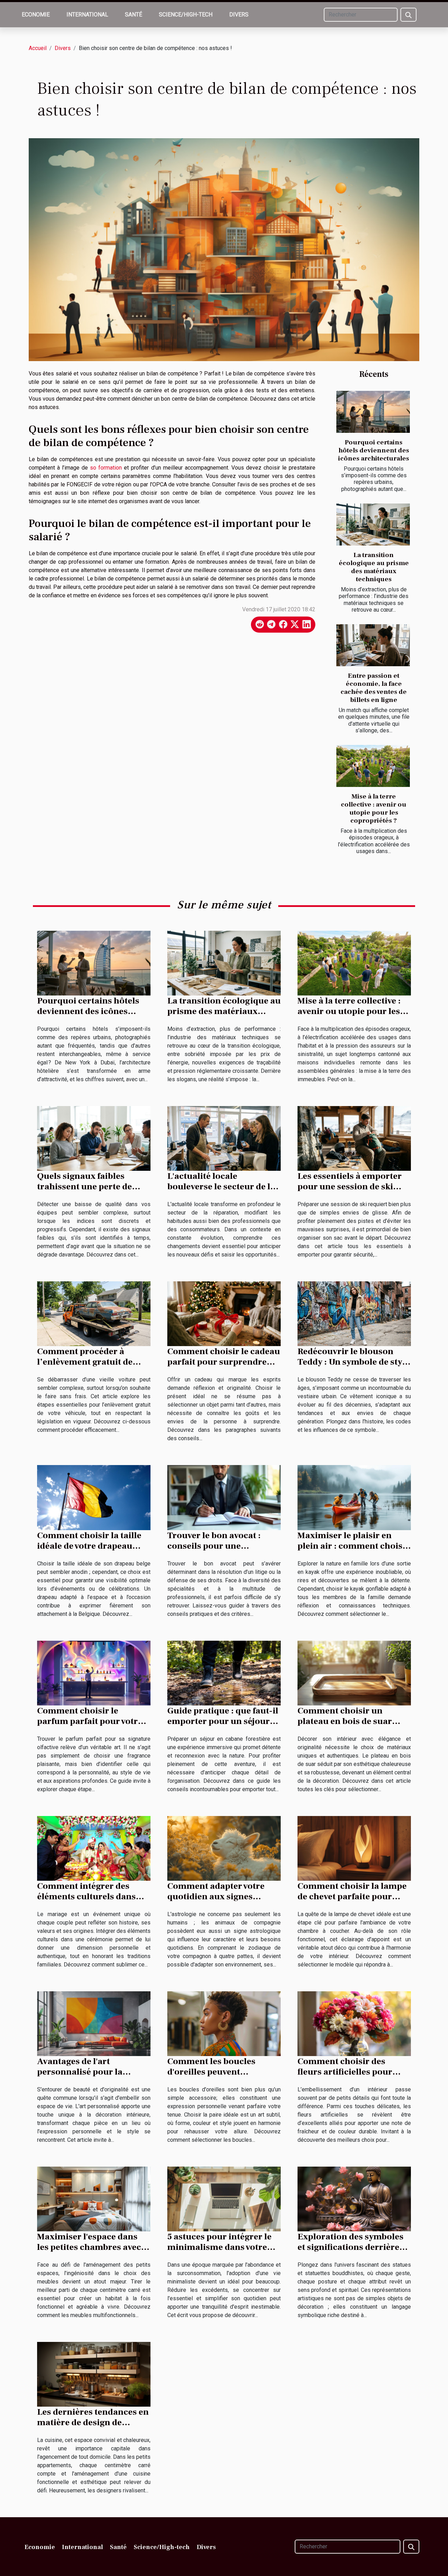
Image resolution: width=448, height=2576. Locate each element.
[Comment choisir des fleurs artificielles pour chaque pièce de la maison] (354, 2023)
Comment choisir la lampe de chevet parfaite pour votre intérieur (352, 1896)
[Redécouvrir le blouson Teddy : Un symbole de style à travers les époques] (354, 1313)
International (87, 15)
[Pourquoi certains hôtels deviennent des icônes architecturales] (373, 412)
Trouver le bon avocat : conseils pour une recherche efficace (214, 1546)
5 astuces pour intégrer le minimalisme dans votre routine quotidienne (219, 2247)
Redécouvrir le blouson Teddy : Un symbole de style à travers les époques (353, 1362)
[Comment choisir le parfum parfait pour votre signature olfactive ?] (94, 1672)
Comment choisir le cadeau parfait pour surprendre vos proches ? (224, 1362)
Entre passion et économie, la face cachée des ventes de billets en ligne (374, 688)
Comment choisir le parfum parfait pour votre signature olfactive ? (90, 1721)
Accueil (38, 48)
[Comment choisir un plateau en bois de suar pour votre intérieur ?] (354, 1672)
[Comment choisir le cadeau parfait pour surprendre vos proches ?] (224, 1313)
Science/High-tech (186, 15)
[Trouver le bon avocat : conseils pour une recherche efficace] (224, 1497)
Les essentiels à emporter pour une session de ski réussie (350, 1187)
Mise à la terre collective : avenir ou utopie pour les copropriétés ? (374, 808)
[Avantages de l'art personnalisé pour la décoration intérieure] (94, 2023)
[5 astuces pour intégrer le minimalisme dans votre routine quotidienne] (224, 2199)
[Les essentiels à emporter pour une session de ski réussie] (354, 1138)
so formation (106, 468)
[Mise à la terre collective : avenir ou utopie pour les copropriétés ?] (373, 766)
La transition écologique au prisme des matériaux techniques (374, 567)
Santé (134, 15)
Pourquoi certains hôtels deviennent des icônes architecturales (374, 450)
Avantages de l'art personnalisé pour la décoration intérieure (82, 2072)
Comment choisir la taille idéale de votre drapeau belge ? (89, 1546)
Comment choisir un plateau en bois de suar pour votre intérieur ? (345, 1721)
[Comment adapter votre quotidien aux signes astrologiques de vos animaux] (224, 1848)
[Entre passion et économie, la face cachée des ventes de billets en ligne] (373, 645)
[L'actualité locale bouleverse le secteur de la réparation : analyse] (224, 1138)
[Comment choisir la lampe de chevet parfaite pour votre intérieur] (354, 1848)
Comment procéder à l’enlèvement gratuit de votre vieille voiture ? (85, 1362)
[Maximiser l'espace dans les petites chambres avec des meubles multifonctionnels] (94, 2199)
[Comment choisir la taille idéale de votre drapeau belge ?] (94, 1497)
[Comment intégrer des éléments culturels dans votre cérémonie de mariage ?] (94, 1848)
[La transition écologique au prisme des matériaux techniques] (373, 525)
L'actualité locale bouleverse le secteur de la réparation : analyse (221, 1187)
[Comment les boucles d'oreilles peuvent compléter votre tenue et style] (224, 2023)
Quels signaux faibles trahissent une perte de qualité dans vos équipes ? (90, 1187)
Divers (239, 15)
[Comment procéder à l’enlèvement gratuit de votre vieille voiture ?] (94, 1313)
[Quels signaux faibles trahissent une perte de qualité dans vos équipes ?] (94, 1138)
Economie (36, 15)
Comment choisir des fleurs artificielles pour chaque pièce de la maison (351, 2072)
